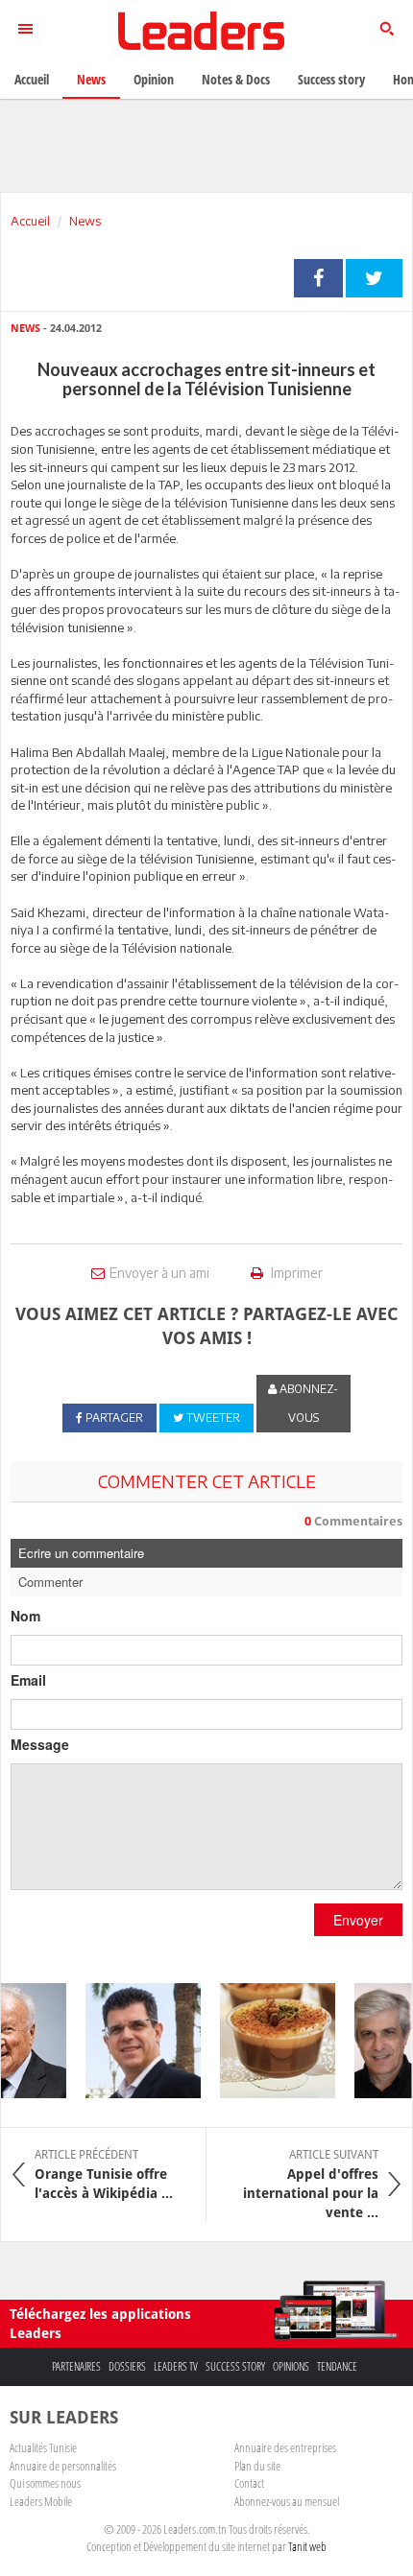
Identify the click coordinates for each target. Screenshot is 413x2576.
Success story (235, 2366)
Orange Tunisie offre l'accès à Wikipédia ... (104, 2174)
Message (40, 1744)
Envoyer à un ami (159, 1273)
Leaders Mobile (41, 2501)
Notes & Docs (236, 79)
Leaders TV (176, 2366)
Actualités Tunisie (43, 2447)
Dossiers (127, 2366)
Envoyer (358, 1920)
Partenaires (76, 2366)
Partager (318, 278)
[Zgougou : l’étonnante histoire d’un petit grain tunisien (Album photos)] (270, 2041)
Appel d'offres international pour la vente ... (311, 2184)
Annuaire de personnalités (63, 2466)
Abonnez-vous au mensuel (287, 2501)
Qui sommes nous (45, 2483)
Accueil (30, 221)
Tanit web (307, 2546)
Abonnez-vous (307, 1403)
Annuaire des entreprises (285, 2447)
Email (28, 1680)
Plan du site (257, 2466)
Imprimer (295, 1273)
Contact (249, 2483)
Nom (25, 1616)
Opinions (291, 2366)
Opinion (154, 79)
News (85, 221)
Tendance (337, 2366)
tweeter (374, 278)
